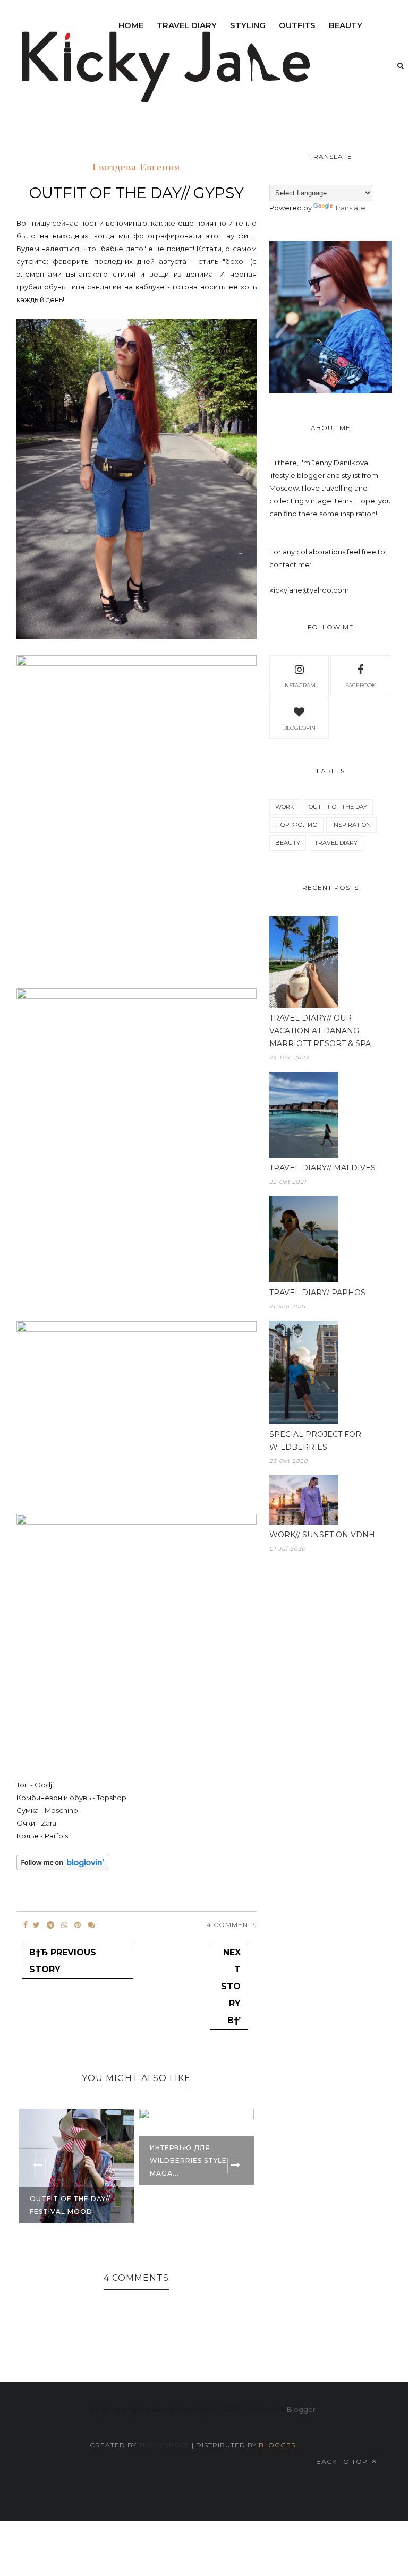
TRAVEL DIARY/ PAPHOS (317, 1293)
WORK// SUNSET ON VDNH (322, 1535)
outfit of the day (338, 807)
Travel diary (187, 25)
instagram (299, 685)
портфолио (296, 825)
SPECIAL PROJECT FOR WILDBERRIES (315, 1441)
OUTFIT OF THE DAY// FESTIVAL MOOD (70, 2205)
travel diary (336, 843)
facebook (360, 685)
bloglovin (299, 728)
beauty (346, 25)
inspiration (351, 825)
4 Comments (232, 1925)
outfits (297, 25)
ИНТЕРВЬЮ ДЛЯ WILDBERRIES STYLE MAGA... (188, 2160)
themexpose (164, 2445)
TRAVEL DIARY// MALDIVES (322, 1168)
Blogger (301, 2409)
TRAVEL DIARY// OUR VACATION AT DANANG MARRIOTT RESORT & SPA (320, 1031)
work (285, 807)
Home (131, 25)
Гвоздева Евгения (136, 168)
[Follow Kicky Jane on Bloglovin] (62, 1868)
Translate (350, 208)
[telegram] (50, 1925)
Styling (248, 25)
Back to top (343, 2462)
